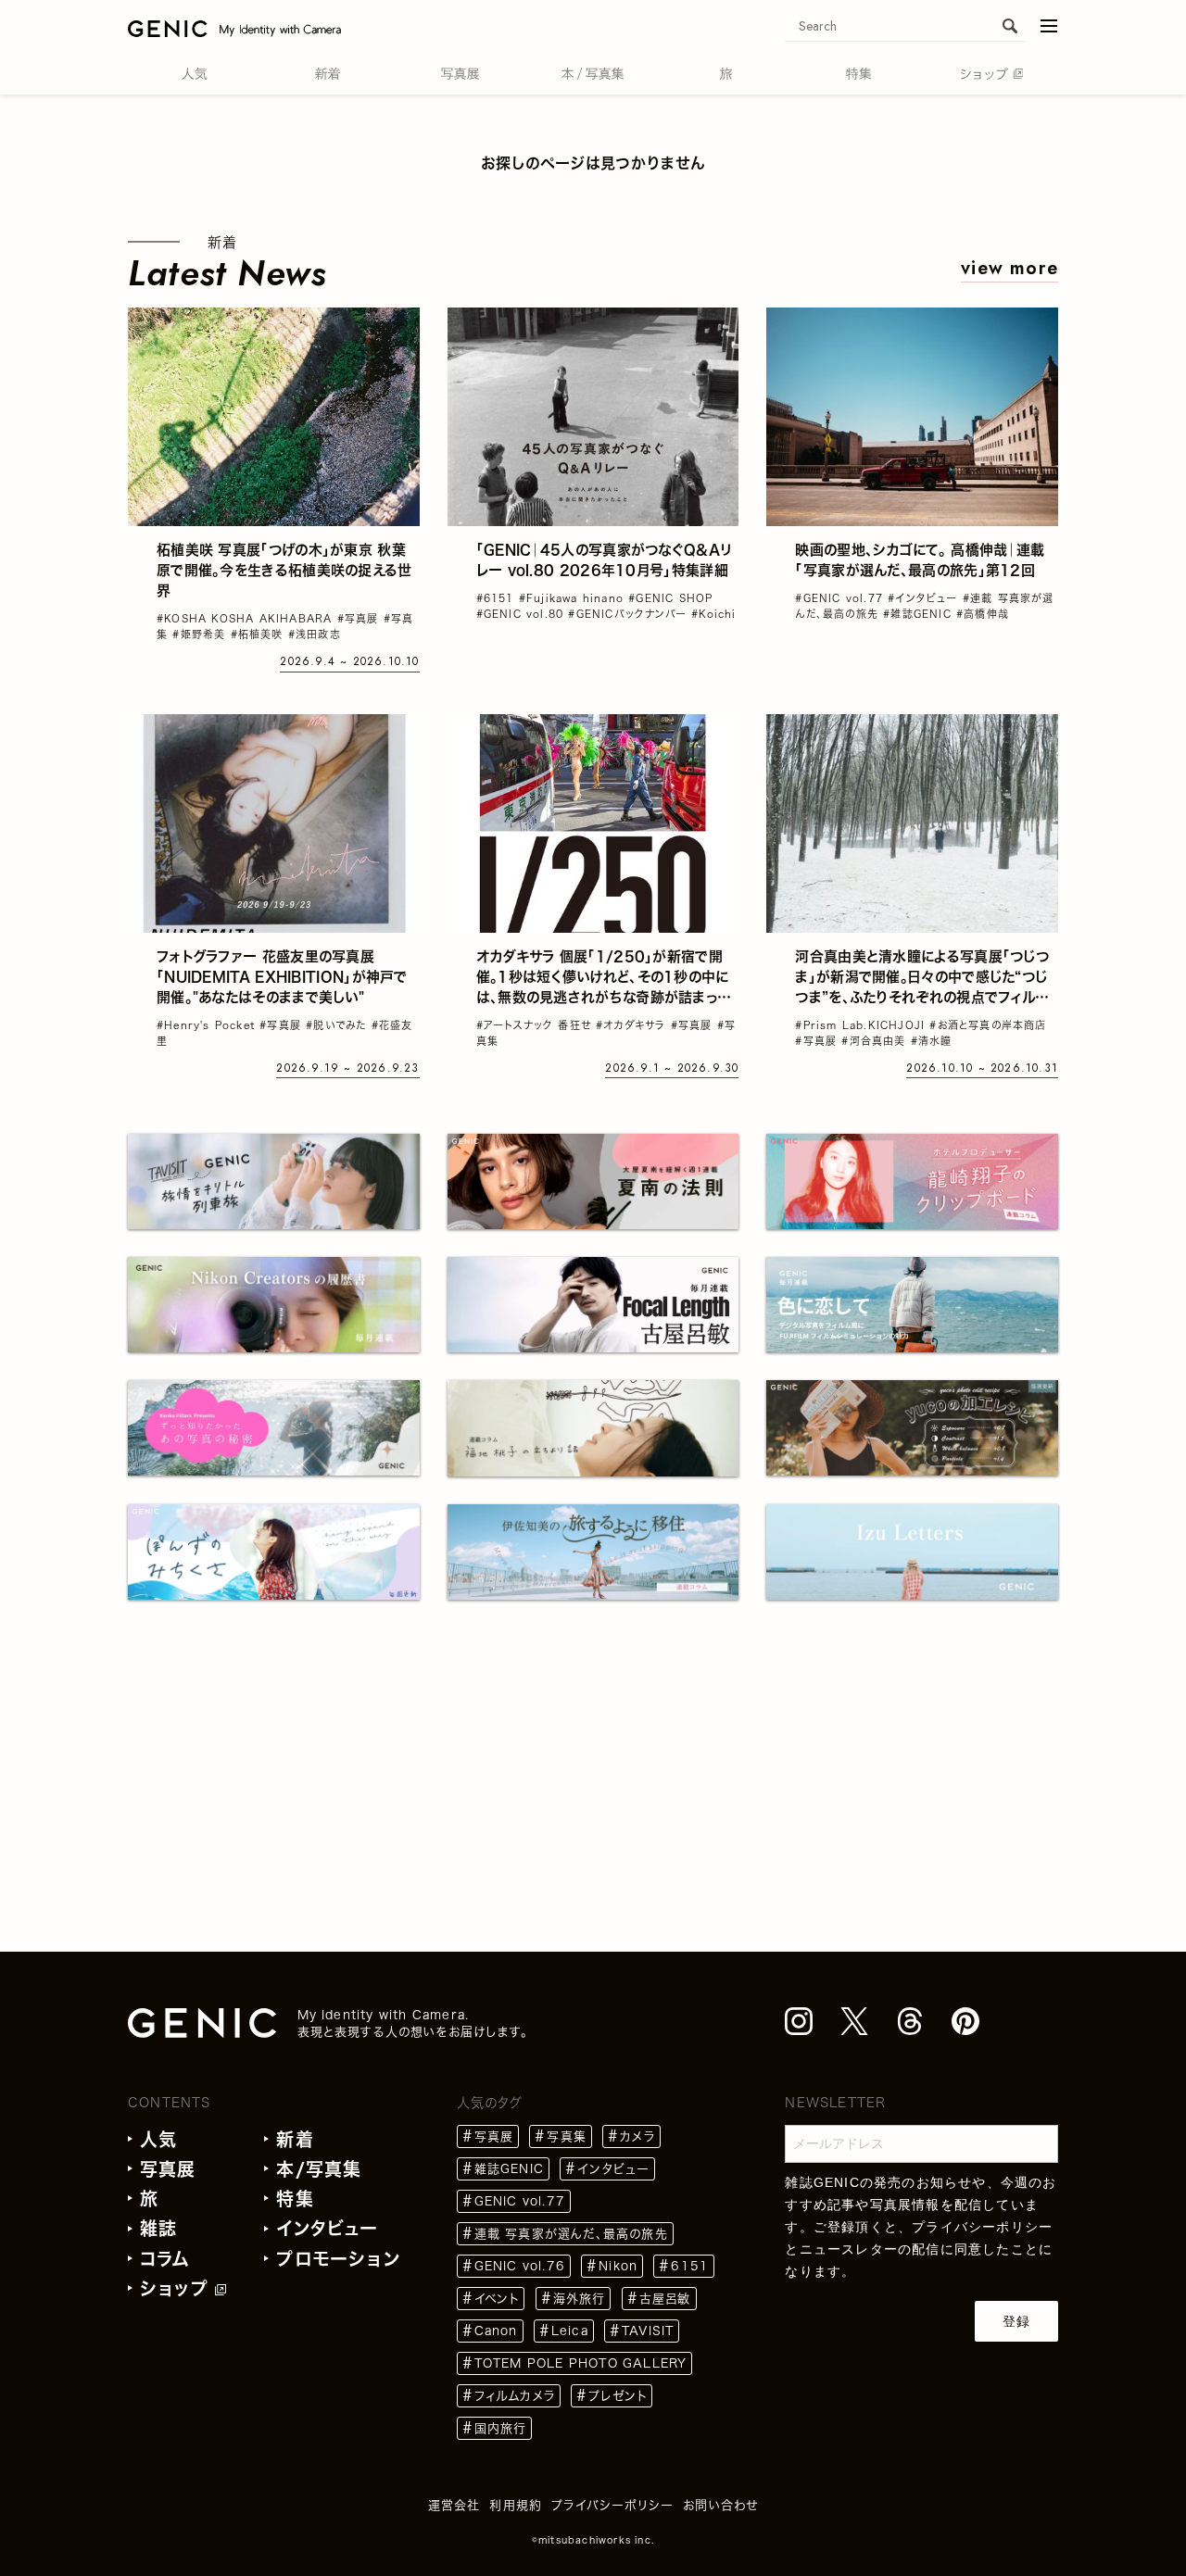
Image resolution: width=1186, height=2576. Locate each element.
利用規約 (516, 2505)
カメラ (637, 2136)
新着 (295, 2139)
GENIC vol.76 (520, 2266)
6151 (690, 2266)
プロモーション (338, 2259)
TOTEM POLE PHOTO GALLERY (581, 2363)
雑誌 (158, 2228)
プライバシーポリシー (982, 2227)
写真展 (168, 2169)
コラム (165, 2259)
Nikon (618, 2266)
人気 (158, 2139)
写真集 (567, 2136)
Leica (570, 2331)
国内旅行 (501, 2428)
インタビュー (327, 2228)
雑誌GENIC (509, 2169)
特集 (295, 2199)
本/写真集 (319, 2169)
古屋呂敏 (665, 2299)
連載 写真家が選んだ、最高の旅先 (571, 2234)
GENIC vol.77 (520, 2201)
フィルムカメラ (515, 2396)
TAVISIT (648, 2331)
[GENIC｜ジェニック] (234, 28)
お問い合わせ (720, 2505)
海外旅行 (580, 2299)
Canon (496, 2331)
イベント (497, 2299)
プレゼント (618, 2396)
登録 (1016, 2321)
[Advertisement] (593, 1766)
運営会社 (454, 2505)
